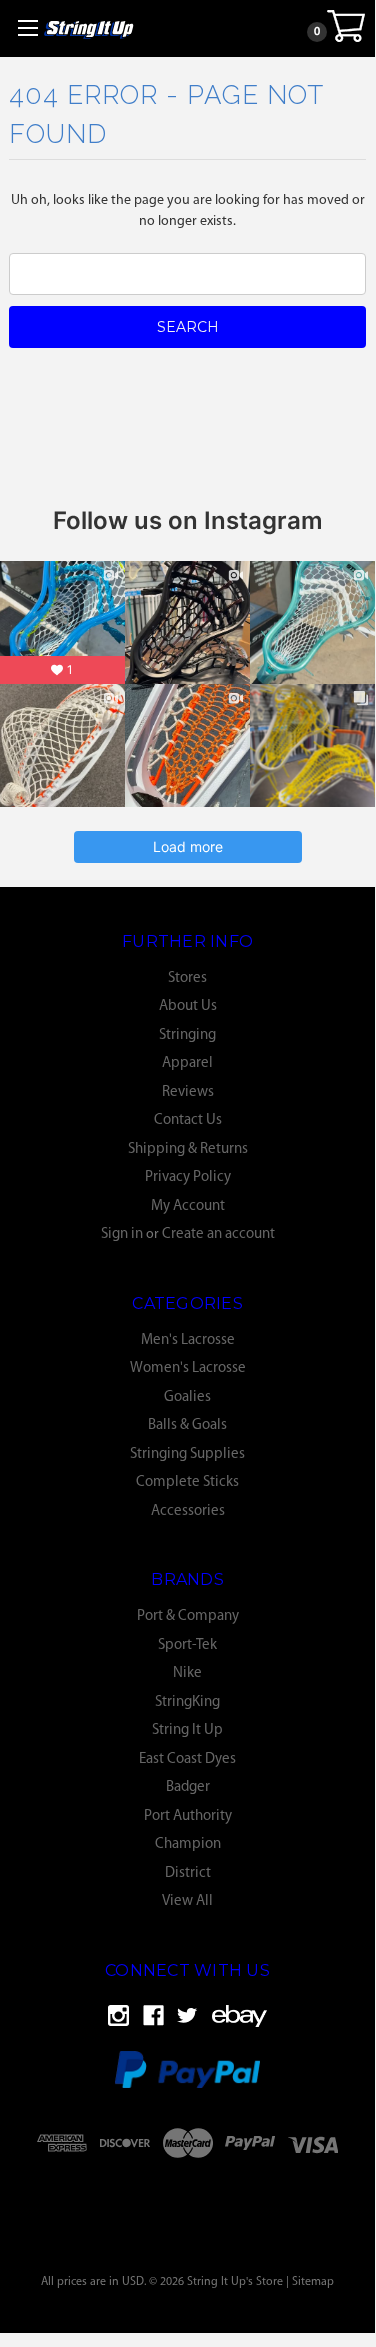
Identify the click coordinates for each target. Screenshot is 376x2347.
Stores (187, 978)
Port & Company (188, 1616)
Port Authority (188, 1816)
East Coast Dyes (187, 1759)
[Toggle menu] (27, 27)
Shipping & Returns (188, 1149)
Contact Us (188, 1120)
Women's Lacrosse (188, 1368)
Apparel (187, 1063)
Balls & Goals (187, 1425)
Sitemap (313, 2282)
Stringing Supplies (187, 1454)
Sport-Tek (187, 1645)
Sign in (122, 1234)
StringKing (187, 1702)
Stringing (187, 1035)
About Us (188, 1006)
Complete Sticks (187, 1482)
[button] (188, 2194)
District (188, 1873)
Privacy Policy (188, 1177)
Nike (187, 1673)
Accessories (188, 1511)
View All (187, 1901)
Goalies (187, 1397)
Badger (188, 1787)
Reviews (188, 1092)
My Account (188, 1206)
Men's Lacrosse (188, 1340)
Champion (188, 1844)
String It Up (187, 1730)
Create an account (218, 1234)
